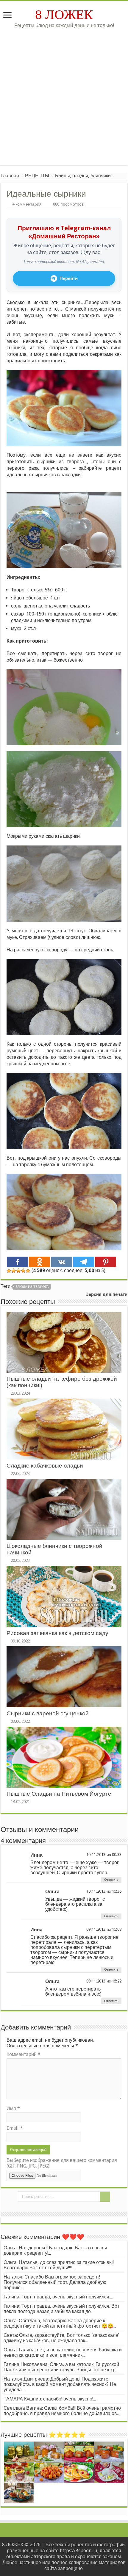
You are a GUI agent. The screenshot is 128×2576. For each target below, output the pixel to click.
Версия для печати (106, 1294)
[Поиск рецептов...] (105, 2197)
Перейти (69, 278)
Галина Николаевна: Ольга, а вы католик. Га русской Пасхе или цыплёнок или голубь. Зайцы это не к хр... (61, 2367)
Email (15, 2128)
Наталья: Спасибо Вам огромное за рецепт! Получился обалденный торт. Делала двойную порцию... (55, 2282)
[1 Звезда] (9, 1271)
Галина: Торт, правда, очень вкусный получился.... (58, 2297)
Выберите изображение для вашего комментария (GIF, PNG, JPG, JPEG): (62, 2163)
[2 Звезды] (14, 1271)
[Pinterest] (106, 1262)
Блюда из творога (32, 1287)
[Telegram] (84, 1262)
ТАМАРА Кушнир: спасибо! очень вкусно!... (50, 2399)
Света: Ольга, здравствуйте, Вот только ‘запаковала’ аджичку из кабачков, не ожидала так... (61, 2338)
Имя (13, 2108)
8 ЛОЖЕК (64, 15)
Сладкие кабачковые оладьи (45, 1466)
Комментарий (24, 2054)
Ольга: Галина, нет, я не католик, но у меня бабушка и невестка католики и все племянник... (63, 2352)
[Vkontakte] (62, 1262)
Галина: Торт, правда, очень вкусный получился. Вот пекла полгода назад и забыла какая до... (61, 2309)
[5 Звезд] (28, 1271)
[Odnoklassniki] (40, 1262)
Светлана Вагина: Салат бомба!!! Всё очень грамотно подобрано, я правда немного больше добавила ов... (62, 2411)
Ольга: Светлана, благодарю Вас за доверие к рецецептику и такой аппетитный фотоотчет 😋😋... (60, 2323)
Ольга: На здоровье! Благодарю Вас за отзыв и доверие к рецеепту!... (55, 2250)
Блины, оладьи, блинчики (83, 176)
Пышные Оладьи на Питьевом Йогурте (59, 1794)
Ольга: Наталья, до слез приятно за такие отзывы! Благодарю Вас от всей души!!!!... (59, 2265)
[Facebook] (18, 1262)
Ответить (111, 1880)
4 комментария (27, 204)
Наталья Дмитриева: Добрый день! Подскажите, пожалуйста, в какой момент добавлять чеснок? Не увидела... (60, 2384)
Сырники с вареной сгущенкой (48, 1713)
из (109, 1855)
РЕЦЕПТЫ (37, 176)
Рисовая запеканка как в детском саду (57, 1633)
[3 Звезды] (18, 1271)
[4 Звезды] (23, 1271)
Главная (10, 176)
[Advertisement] (64, 101)
